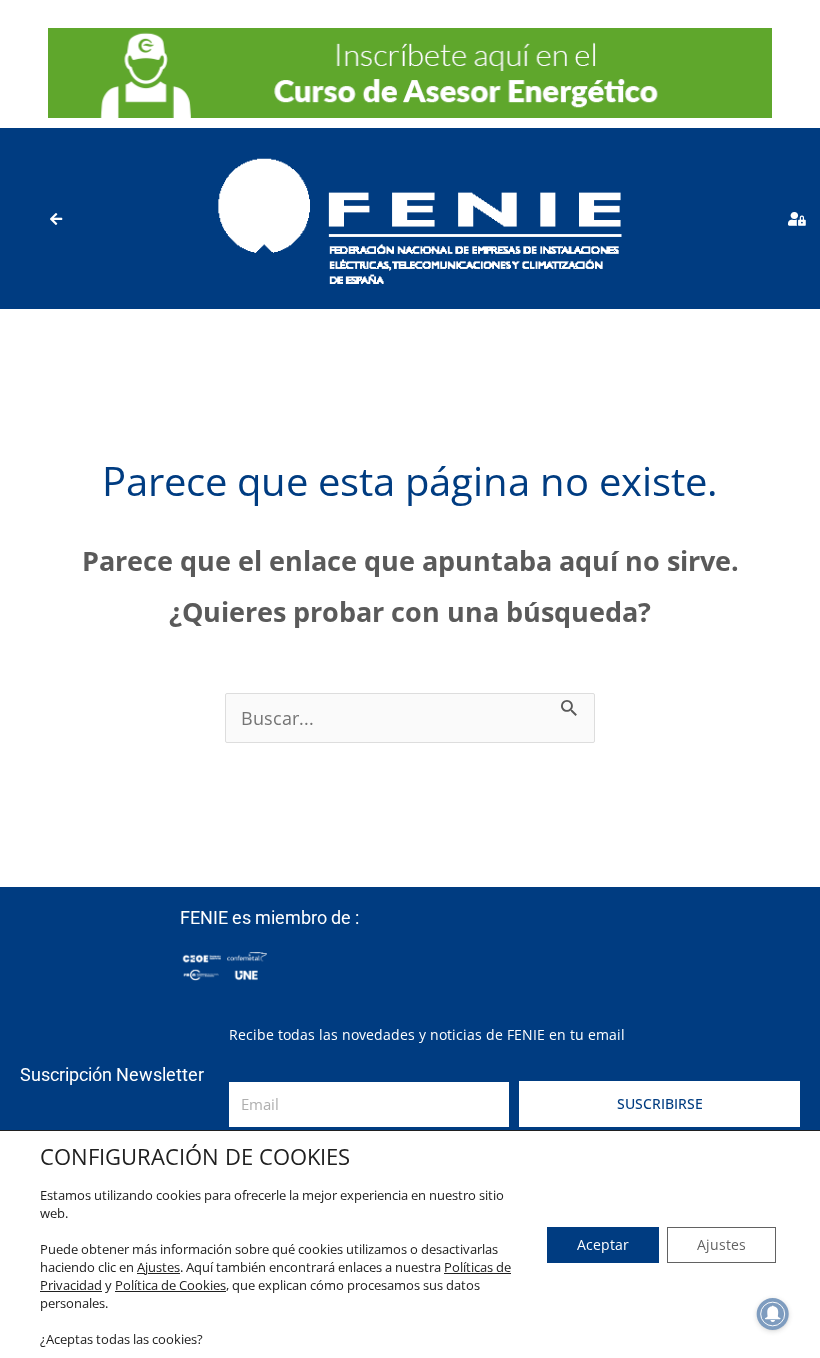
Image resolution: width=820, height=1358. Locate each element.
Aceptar (603, 1244)
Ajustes (158, 1267)
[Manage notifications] (773, 1314)
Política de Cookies (170, 1285)
